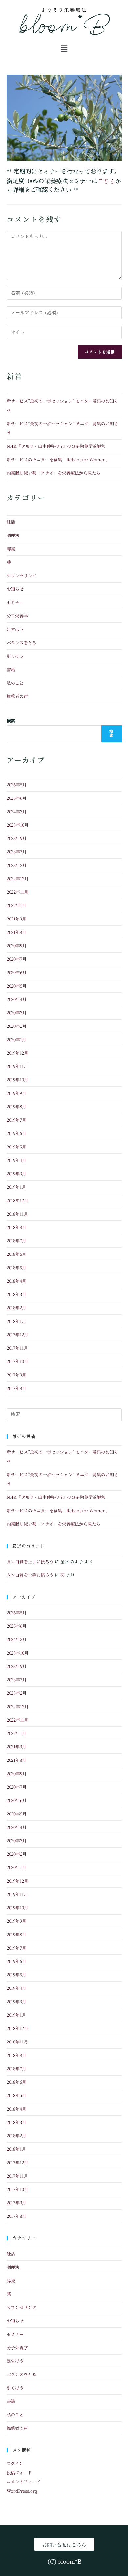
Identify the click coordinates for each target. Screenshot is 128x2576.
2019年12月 (17, 1053)
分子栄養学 (17, 616)
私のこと (15, 683)
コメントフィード (23, 2482)
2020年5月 (17, 986)
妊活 (11, 522)
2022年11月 (17, 892)
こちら (106, 181)
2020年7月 (17, 959)
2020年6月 (17, 972)
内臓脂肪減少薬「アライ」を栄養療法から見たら (53, 473)
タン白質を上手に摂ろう (30, 1561)
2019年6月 (16, 1133)
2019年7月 (16, 1120)
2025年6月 (17, 798)
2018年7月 (16, 1241)
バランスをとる (21, 643)
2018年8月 (16, 1227)
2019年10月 (17, 1080)
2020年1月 (16, 1039)
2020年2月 (17, 1026)
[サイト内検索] (64, 1414)
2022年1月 (16, 905)
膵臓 (11, 549)
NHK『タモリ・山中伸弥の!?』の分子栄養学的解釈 (56, 446)
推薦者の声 (17, 696)
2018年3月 (16, 1294)
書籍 (11, 669)
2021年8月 (16, 932)
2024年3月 (17, 811)
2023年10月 (18, 825)
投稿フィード (19, 2472)
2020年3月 (17, 1013)
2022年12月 (18, 878)
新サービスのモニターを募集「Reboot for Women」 (58, 459)
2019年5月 (16, 1147)
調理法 (13, 535)
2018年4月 (16, 1281)
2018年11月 (17, 1214)
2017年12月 (17, 1334)
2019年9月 (16, 1093)
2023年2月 (17, 865)
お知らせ (15, 589)
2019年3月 (16, 1174)
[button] (64, 49)
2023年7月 (17, 852)
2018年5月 (16, 1267)
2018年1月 (16, 1321)
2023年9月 (17, 838)
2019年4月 (16, 1160)
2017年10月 (17, 1361)
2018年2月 (16, 1308)
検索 (11, 721)
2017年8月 (16, 1388)
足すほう (15, 629)
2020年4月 (17, 999)
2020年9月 (17, 946)
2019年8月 (16, 1106)
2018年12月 (17, 1200)
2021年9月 (16, 919)
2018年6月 (16, 1254)
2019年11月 (17, 1066)
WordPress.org (22, 2491)
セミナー (15, 602)
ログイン (15, 2463)
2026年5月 (17, 785)
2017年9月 (16, 1375)
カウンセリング (21, 576)
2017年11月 (17, 1348)
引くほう (15, 656)
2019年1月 (16, 1187)
